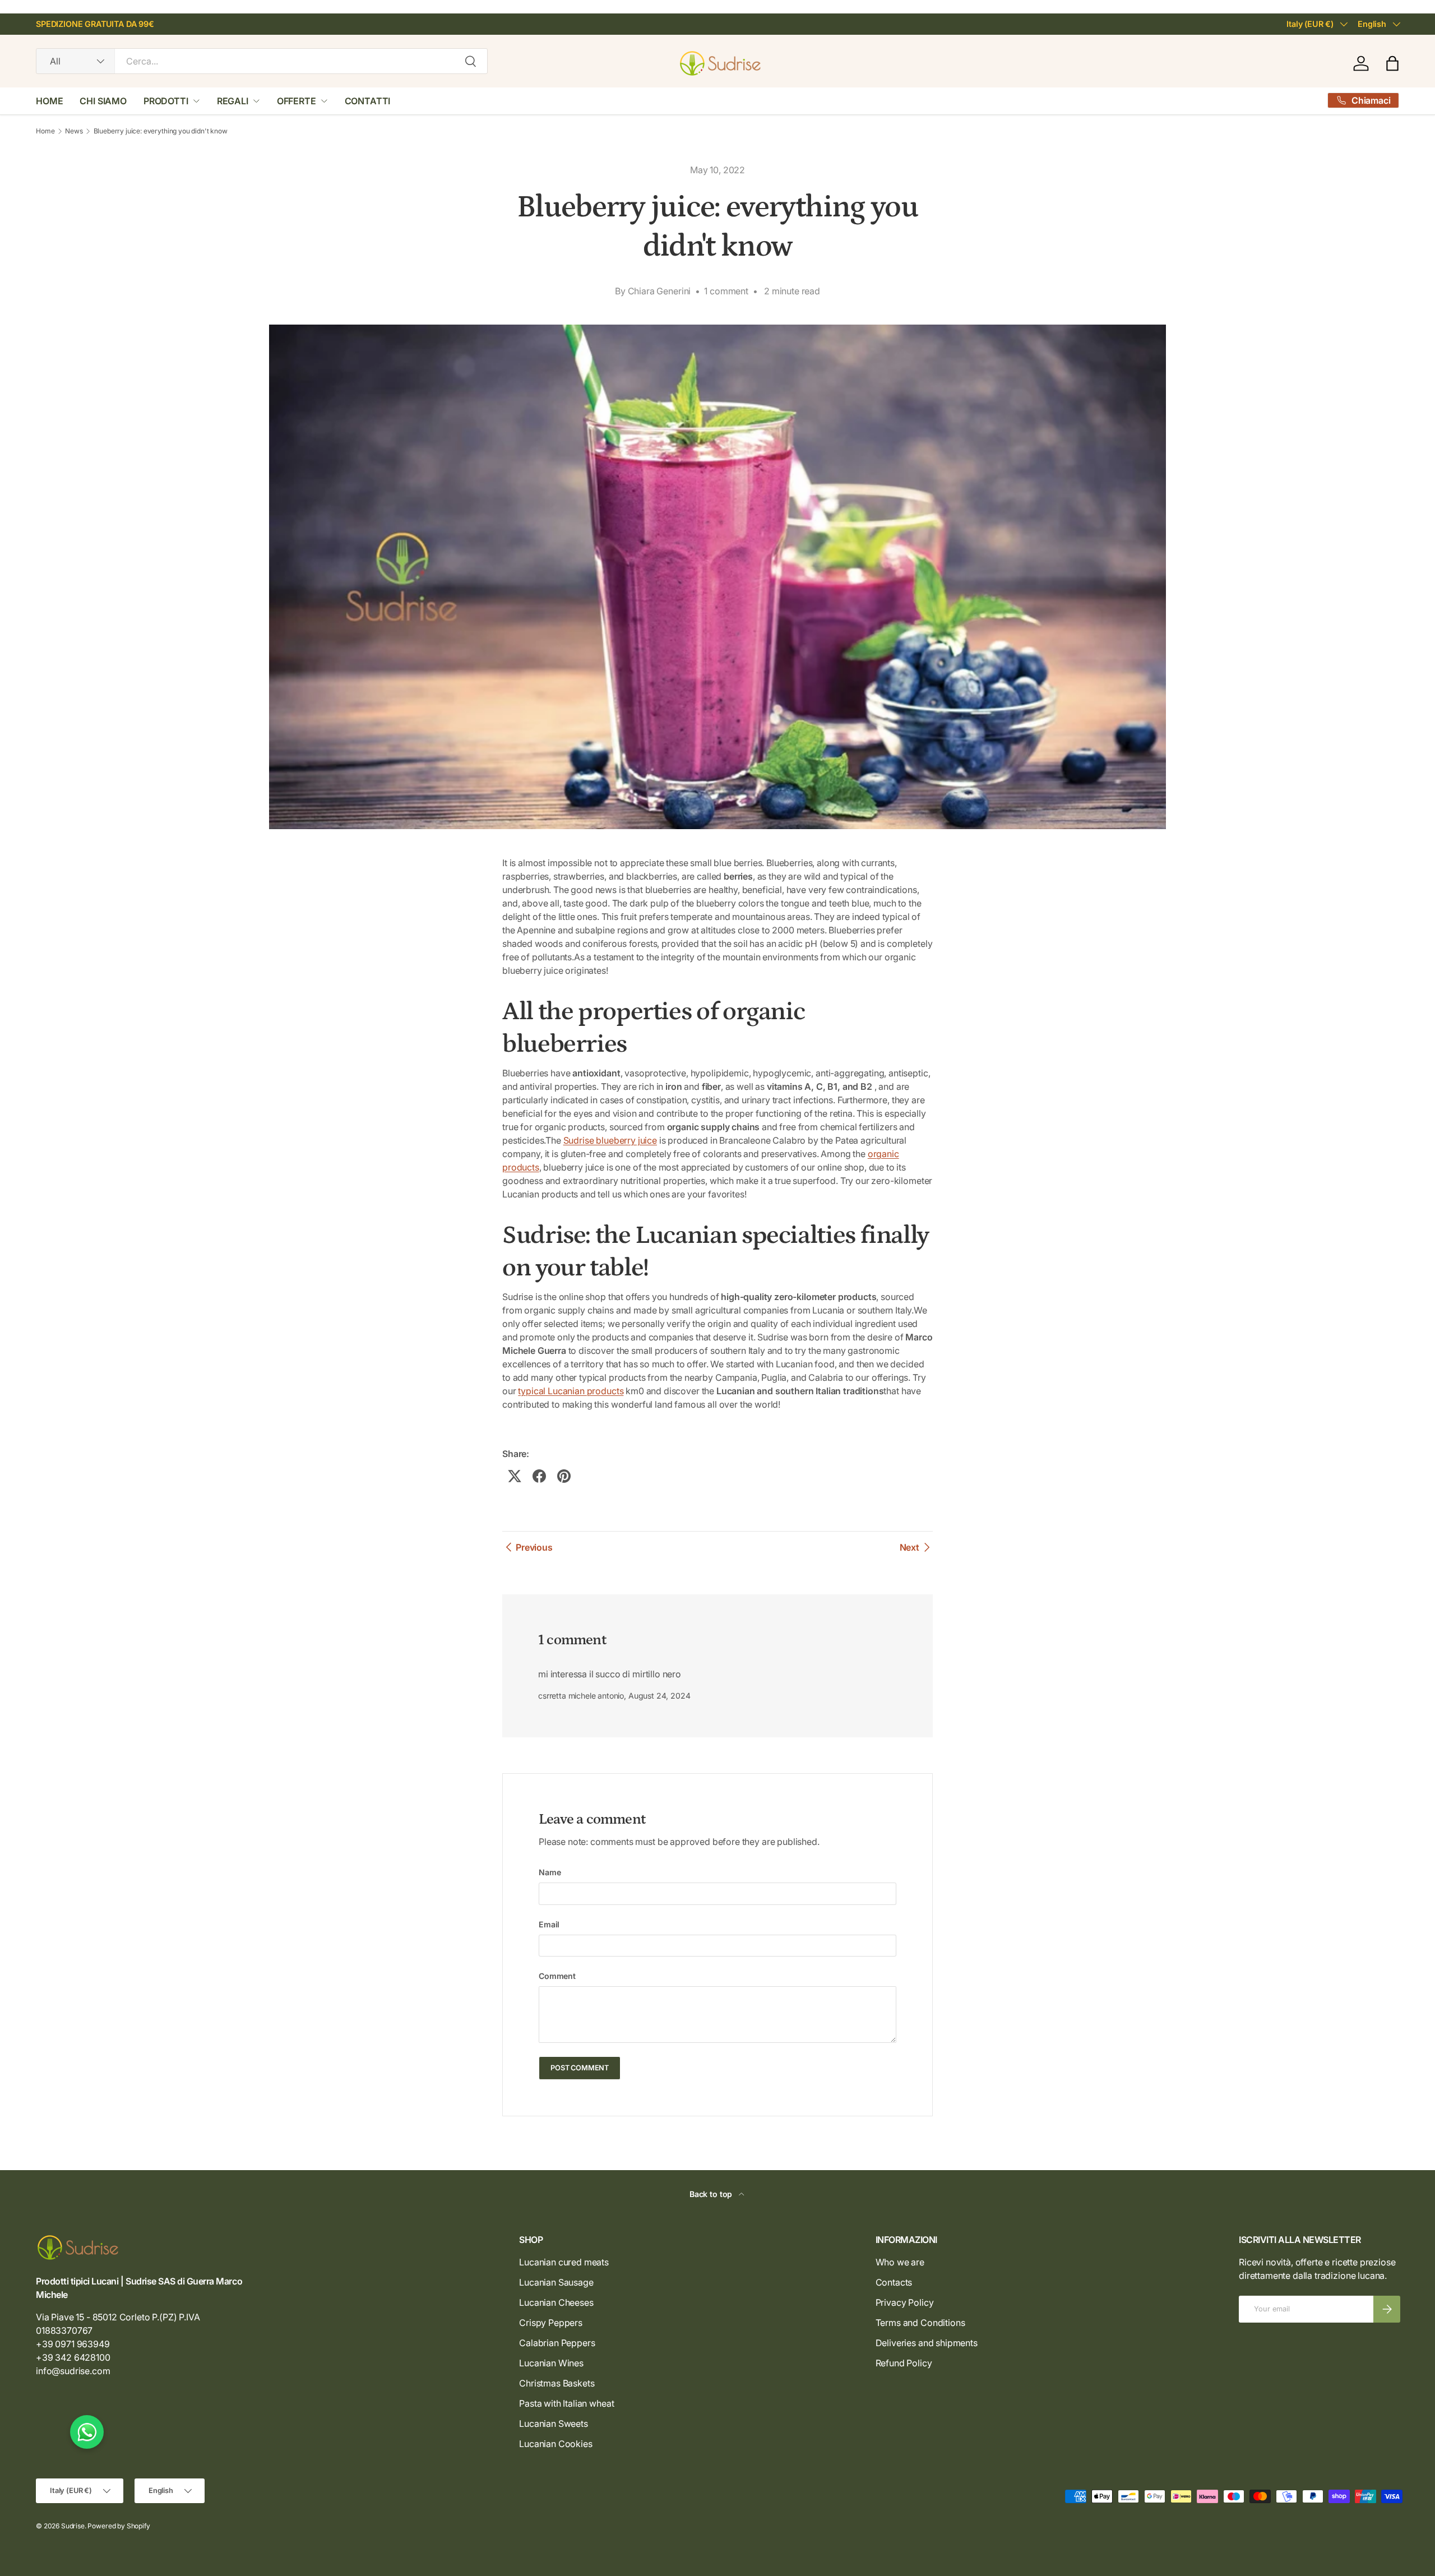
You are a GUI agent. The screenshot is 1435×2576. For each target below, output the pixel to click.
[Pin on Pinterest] (564, 1476)
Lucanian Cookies (556, 2444)
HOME (49, 101)
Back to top (712, 2194)
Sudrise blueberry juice (610, 1140)
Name (550, 1872)
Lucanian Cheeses (556, 2302)
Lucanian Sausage (556, 2282)
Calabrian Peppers (557, 2343)
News (74, 131)
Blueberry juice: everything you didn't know (161, 131)
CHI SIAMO (103, 101)
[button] (1392, 63)
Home (45, 131)
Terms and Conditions (920, 2323)
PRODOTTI (166, 101)
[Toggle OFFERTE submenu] (324, 101)
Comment (557, 1976)
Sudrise (73, 2526)
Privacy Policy (905, 2302)
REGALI (233, 101)
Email (549, 1924)
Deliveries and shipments (927, 2343)
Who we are (900, 2262)
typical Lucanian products (571, 1391)
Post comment (580, 2068)
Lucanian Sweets (554, 2424)
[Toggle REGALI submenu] (256, 101)
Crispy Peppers (551, 2323)
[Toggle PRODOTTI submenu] (196, 101)
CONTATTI (368, 101)
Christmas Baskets (557, 2383)
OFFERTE (297, 101)
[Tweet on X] (515, 1476)
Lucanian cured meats (564, 2262)
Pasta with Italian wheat (566, 2403)
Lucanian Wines (551, 2363)
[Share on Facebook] (539, 1476)
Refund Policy (904, 2363)
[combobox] (262, 61)
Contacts (894, 2282)
